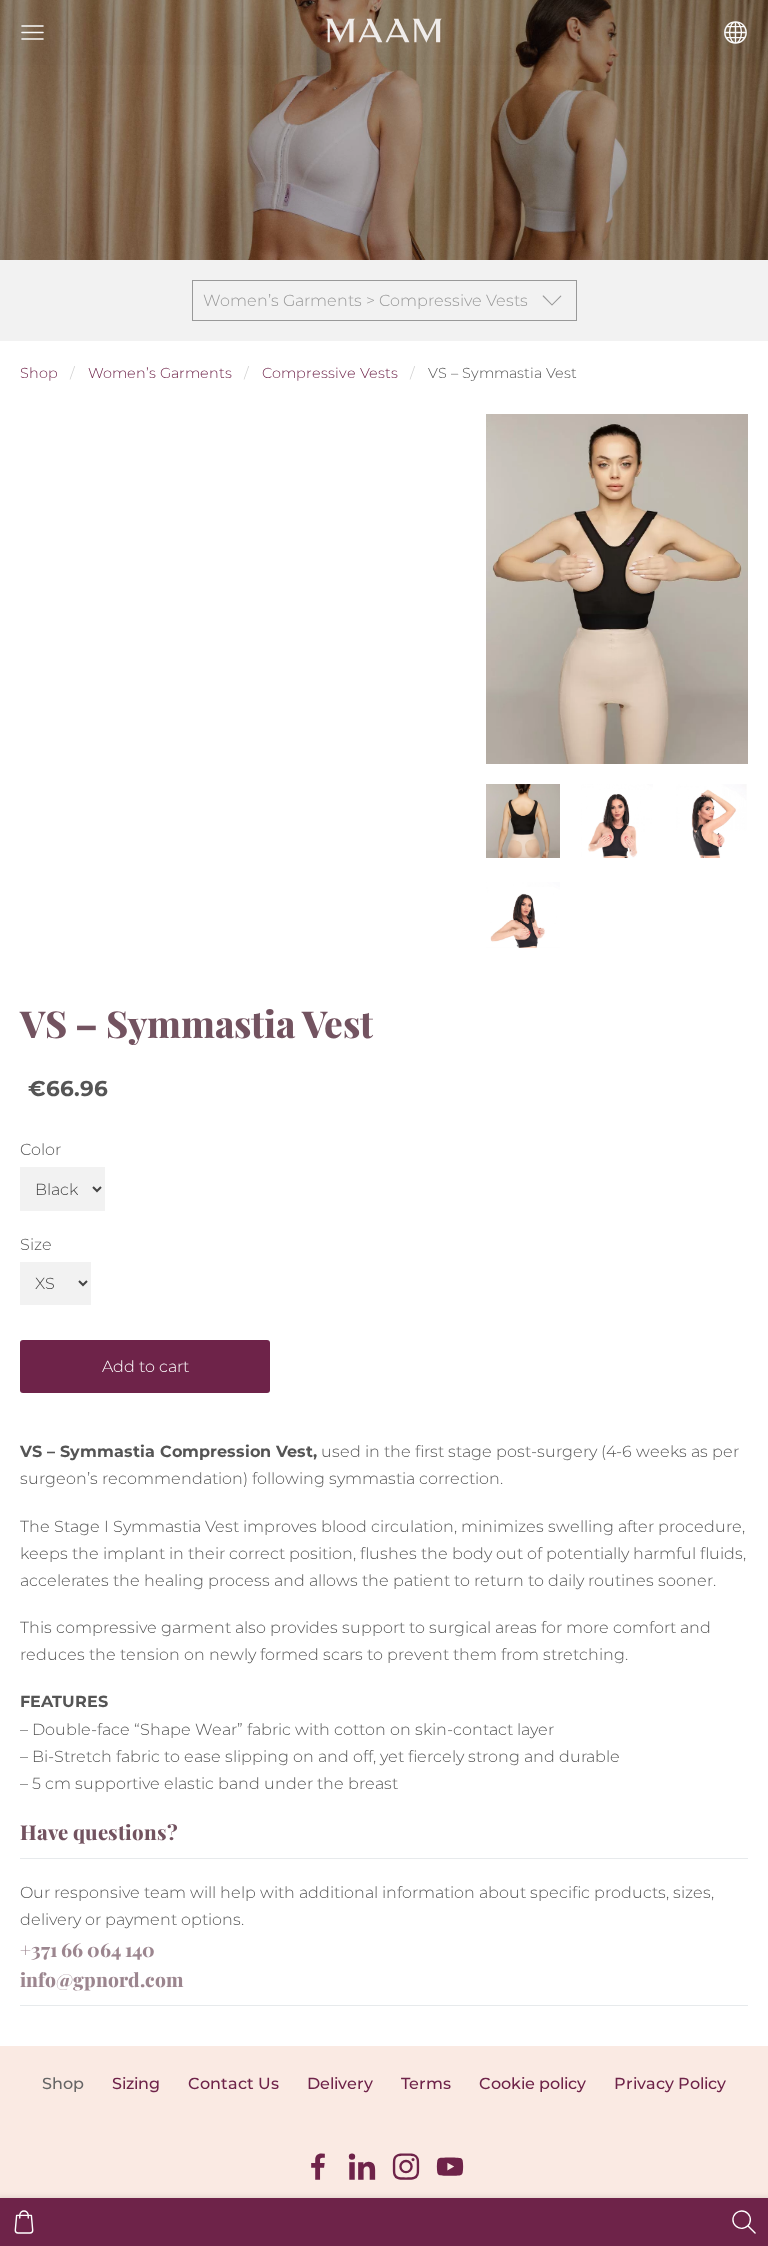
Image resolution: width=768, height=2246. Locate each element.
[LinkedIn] (362, 2166)
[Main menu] (32, 32)
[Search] (744, 2222)
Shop (39, 373)
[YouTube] (450, 2166)
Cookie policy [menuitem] (532, 2083)
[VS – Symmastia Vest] (523, 821)
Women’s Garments (160, 373)
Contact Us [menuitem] (233, 2083)
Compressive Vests (330, 373)
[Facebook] (318, 2166)
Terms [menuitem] (426, 2083)
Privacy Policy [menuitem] (670, 2083)
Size (36, 1244)
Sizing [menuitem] (136, 2083)
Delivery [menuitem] (340, 2083)
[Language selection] (735, 32)
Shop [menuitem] (63, 2083)
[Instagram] (406, 2166)
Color (40, 1149)
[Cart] (24, 2222)
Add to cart (145, 1366)
